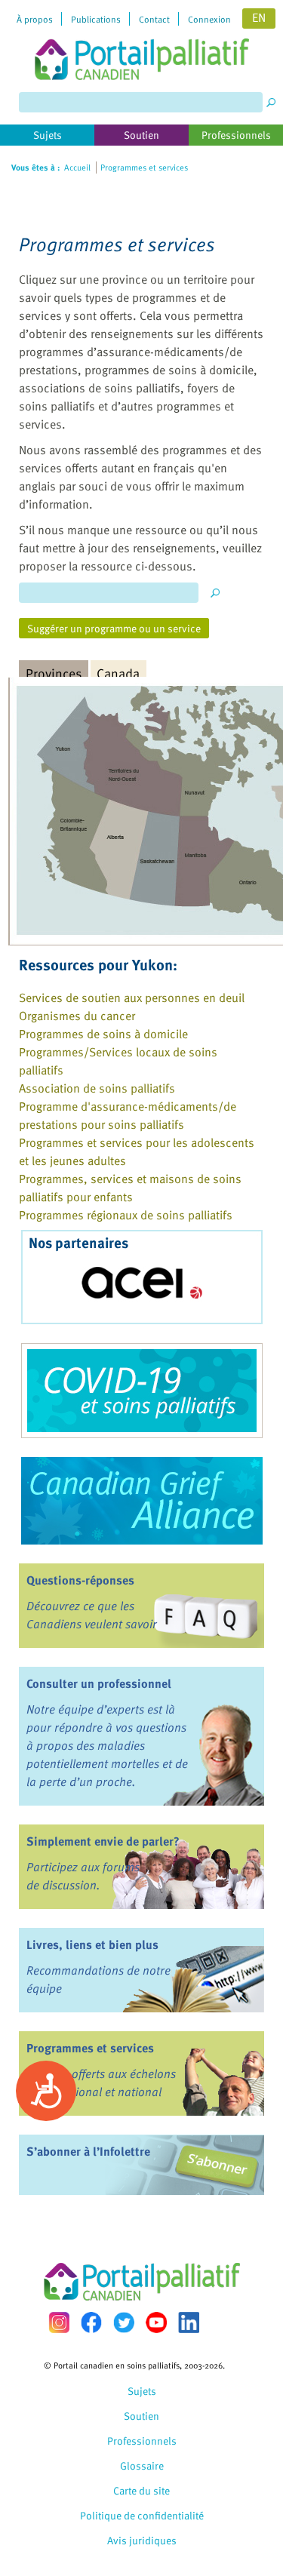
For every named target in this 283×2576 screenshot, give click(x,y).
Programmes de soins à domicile (103, 1034)
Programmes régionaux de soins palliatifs (126, 1215)
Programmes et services (90, 2048)
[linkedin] (189, 2322)
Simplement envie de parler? (103, 1841)
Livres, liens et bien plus (92, 1944)
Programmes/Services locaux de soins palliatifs (118, 1061)
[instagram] (59, 2322)
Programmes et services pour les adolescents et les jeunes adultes (137, 1151)
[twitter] (124, 2322)
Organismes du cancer (77, 1016)
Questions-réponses (80, 1580)
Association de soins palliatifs (97, 1088)
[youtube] (156, 2322)
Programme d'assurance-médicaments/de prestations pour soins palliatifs (128, 1115)
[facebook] (91, 2322)
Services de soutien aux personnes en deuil (132, 998)
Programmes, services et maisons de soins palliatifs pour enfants (130, 1188)
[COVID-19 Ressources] (141, 1391)
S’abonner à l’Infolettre (88, 2151)
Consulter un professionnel (99, 1683)
